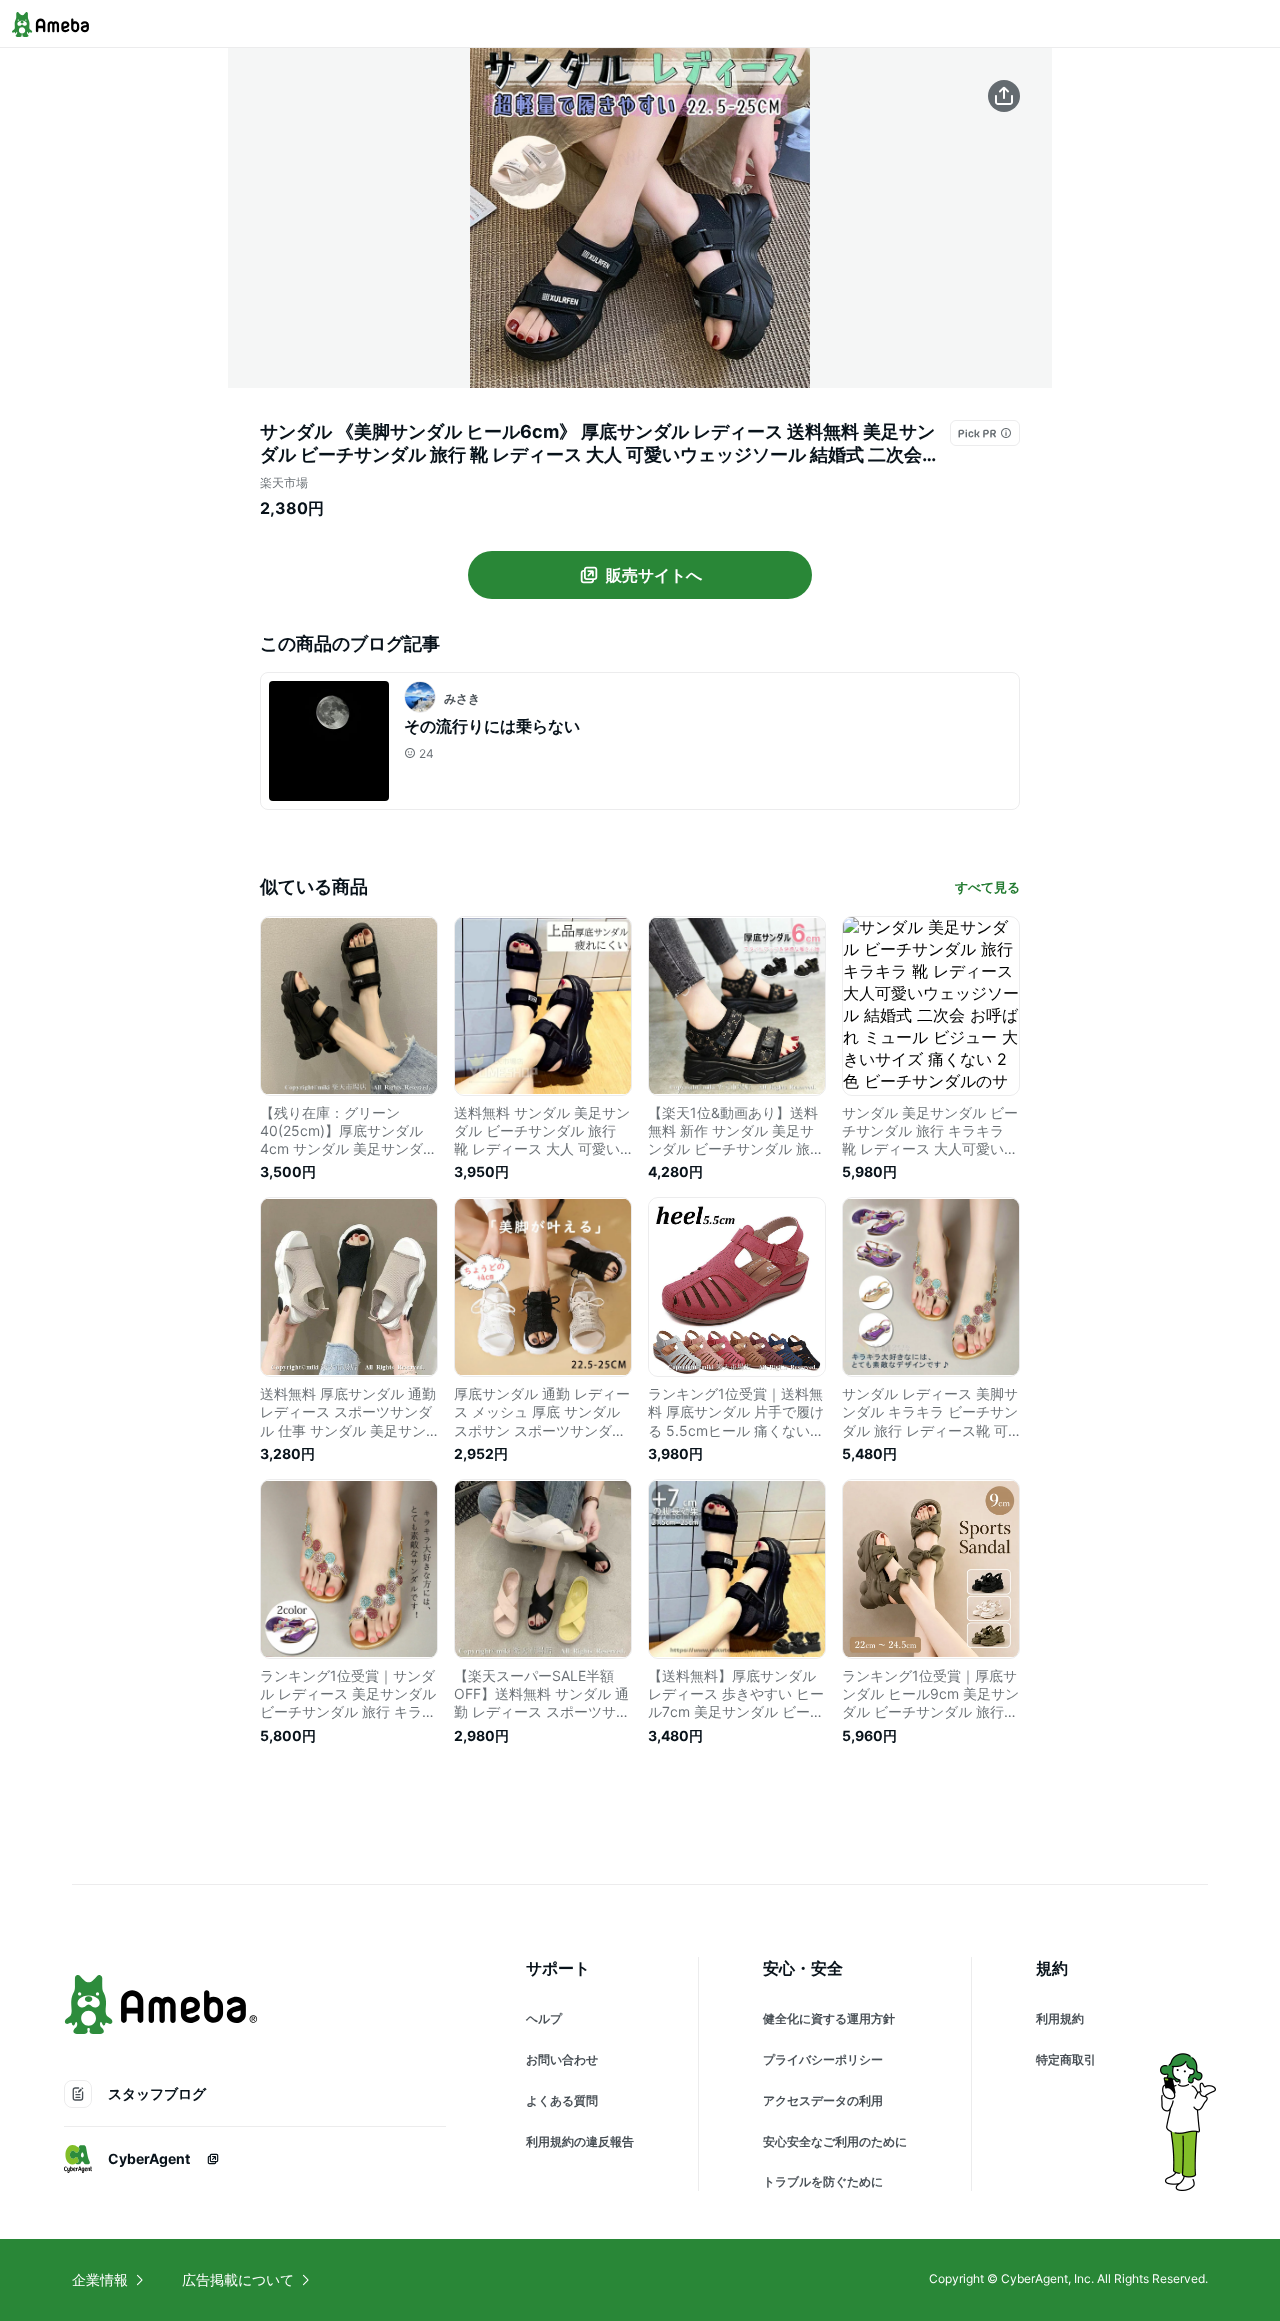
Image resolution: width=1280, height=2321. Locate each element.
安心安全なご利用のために (835, 2141)
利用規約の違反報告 (580, 2141)
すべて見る (987, 887)
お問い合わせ (562, 2059)
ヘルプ (544, 2018)
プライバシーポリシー (823, 2059)
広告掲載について (238, 2279)
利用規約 (1060, 2018)
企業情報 (100, 2279)
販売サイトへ (654, 575)
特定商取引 (1066, 2059)
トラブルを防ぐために (823, 2181)
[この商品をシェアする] (1004, 96)
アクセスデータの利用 (823, 2100)
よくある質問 (562, 2100)
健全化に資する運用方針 (829, 2018)
